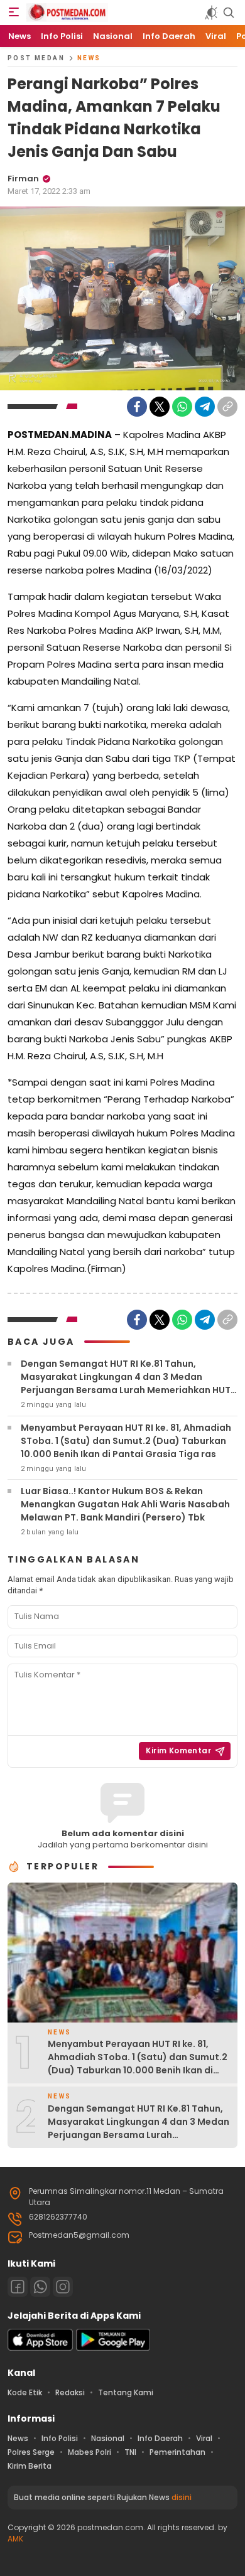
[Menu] (14, 13)
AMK (15, 2539)
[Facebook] (137, 407)
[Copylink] (227, 407)
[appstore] (40, 2348)
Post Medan (36, 58)
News (89, 58)
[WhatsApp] (182, 407)
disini (182, 2497)
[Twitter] (160, 407)
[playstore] (113, 2348)
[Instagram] (63, 2287)
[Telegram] (205, 407)
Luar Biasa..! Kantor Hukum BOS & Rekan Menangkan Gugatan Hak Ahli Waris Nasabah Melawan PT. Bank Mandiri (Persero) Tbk (125, 1504)
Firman (23, 179)
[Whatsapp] (40, 2287)
